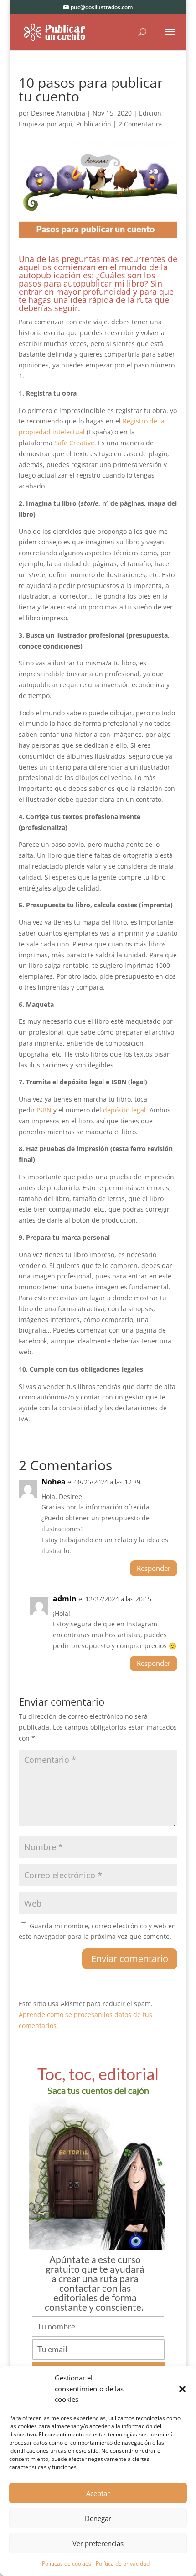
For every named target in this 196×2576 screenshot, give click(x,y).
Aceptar (98, 2493)
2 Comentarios (141, 124)
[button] (182, 2389)
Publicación (94, 124)
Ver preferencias (98, 2543)
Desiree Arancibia (58, 113)
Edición (150, 113)
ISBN (44, 1110)
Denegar (98, 2518)
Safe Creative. (75, 443)
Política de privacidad (123, 2563)
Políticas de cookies (67, 2563)
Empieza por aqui (46, 124)
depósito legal (124, 1110)
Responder (154, 1568)
